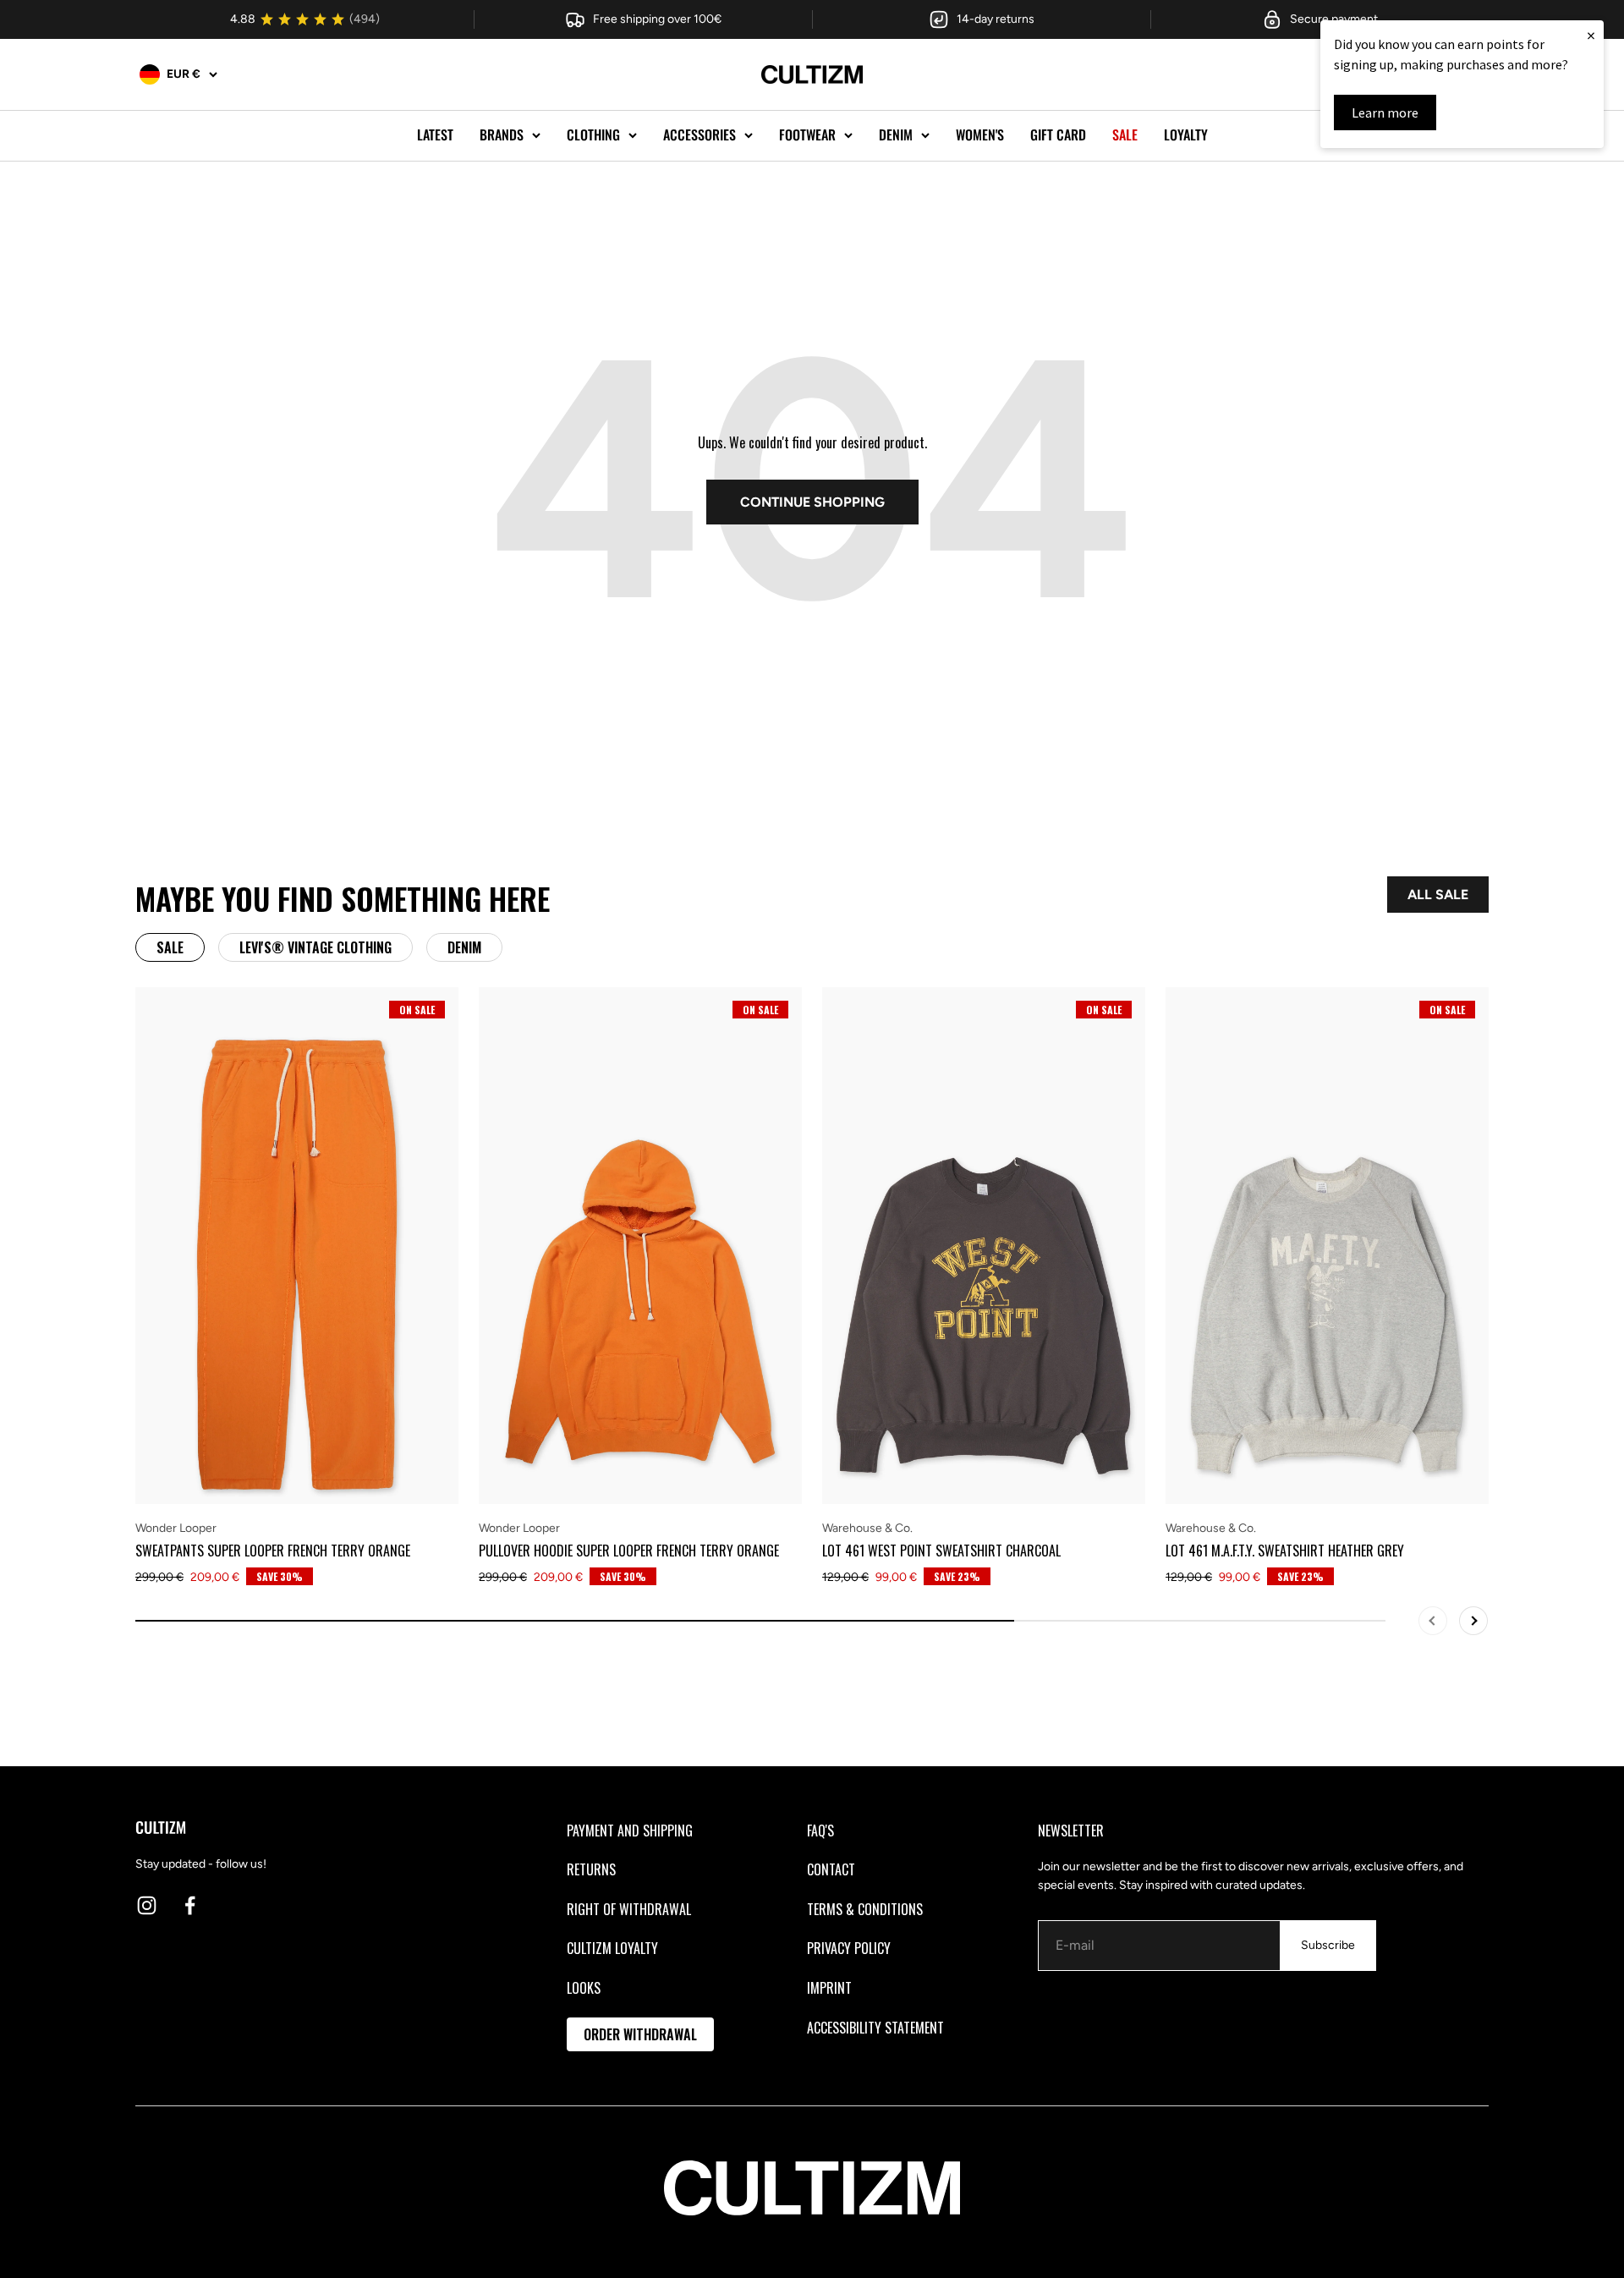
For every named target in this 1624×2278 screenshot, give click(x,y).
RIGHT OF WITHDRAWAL (629, 1909)
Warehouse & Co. (867, 1528)
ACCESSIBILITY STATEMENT (875, 2028)
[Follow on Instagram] (147, 1905)
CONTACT (831, 1869)
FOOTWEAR (807, 134)
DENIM (896, 134)
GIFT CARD (1058, 134)
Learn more (1385, 113)
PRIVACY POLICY (849, 1948)
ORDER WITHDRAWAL (640, 2034)
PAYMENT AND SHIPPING (630, 1831)
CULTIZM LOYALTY (612, 1948)
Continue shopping (812, 502)
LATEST (435, 134)
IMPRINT (829, 1988)
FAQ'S (820, 1831)
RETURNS (591, 1869)
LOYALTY (1186, 134)
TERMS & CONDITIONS (865, 1909)
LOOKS (584, 1988)
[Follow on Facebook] (190, 1905)
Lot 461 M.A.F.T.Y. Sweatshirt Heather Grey (1285, 1551)
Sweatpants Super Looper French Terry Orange (273, 1551)
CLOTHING (593, 134)
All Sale (1438, 895)
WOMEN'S (980, 134)
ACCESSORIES (700, 134)
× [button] (1591, 35)
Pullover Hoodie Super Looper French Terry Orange (629, 1551)
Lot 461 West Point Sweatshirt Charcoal (941, 1551)
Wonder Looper (176, 1528)
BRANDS (502, 134)
